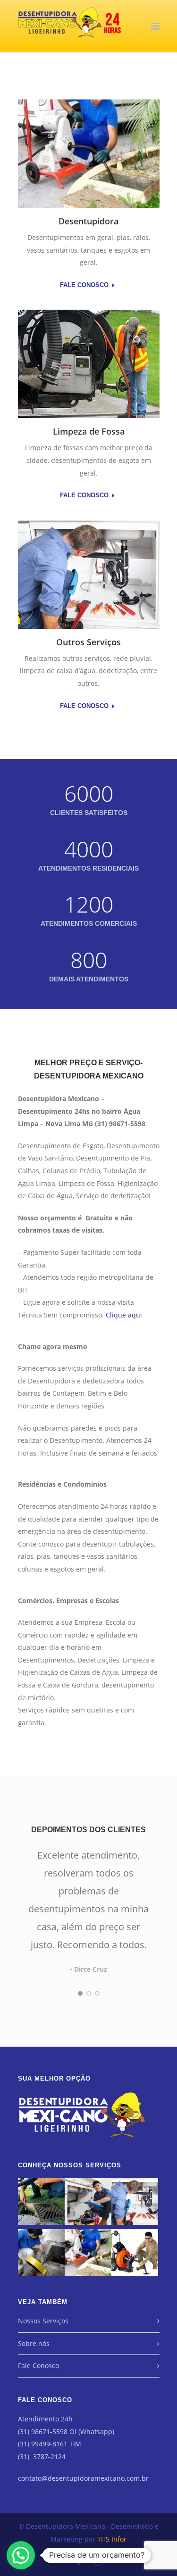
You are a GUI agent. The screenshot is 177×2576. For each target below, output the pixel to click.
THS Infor (112, 2539)
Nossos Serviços (43, 2321)
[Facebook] (79, 2561)
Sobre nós (34, 2343)
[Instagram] (98, 2561)
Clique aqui (124, 1315)
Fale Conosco (84, 285)
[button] (21, 2555)
